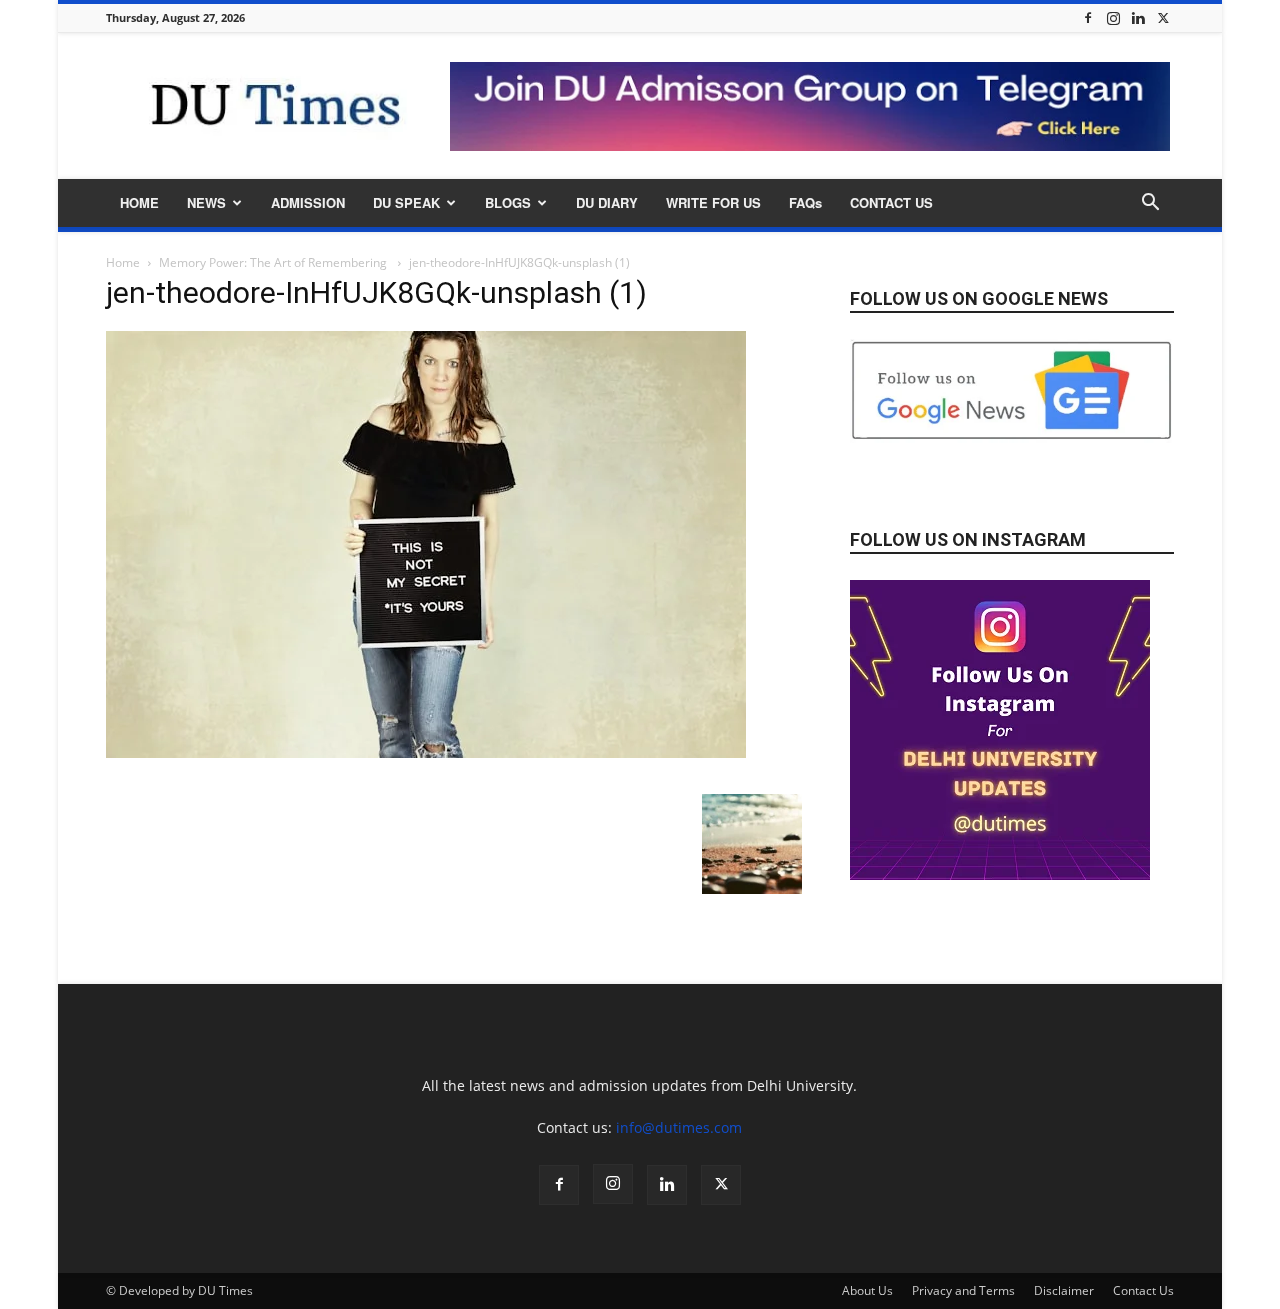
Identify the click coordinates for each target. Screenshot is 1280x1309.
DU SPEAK (406, 202)
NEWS (206, 202)
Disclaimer (1064, 1290)
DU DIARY (607, 202)
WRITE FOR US (713, 202)
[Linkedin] (1138, 17)
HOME (139, 202)
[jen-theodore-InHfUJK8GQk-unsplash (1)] (426, 752)
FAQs (805, 202)
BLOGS (508, 202)
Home (123, 262)
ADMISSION (308, 202)
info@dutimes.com (679, 1127)
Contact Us (1143, 1290)
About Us (867, 1290)
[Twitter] (1163, 17)
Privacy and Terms (963, 1290)
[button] (1150, 204)
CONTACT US (891, 202)
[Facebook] (1088, 17)
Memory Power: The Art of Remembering (274, 262)
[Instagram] (1113, 17)
